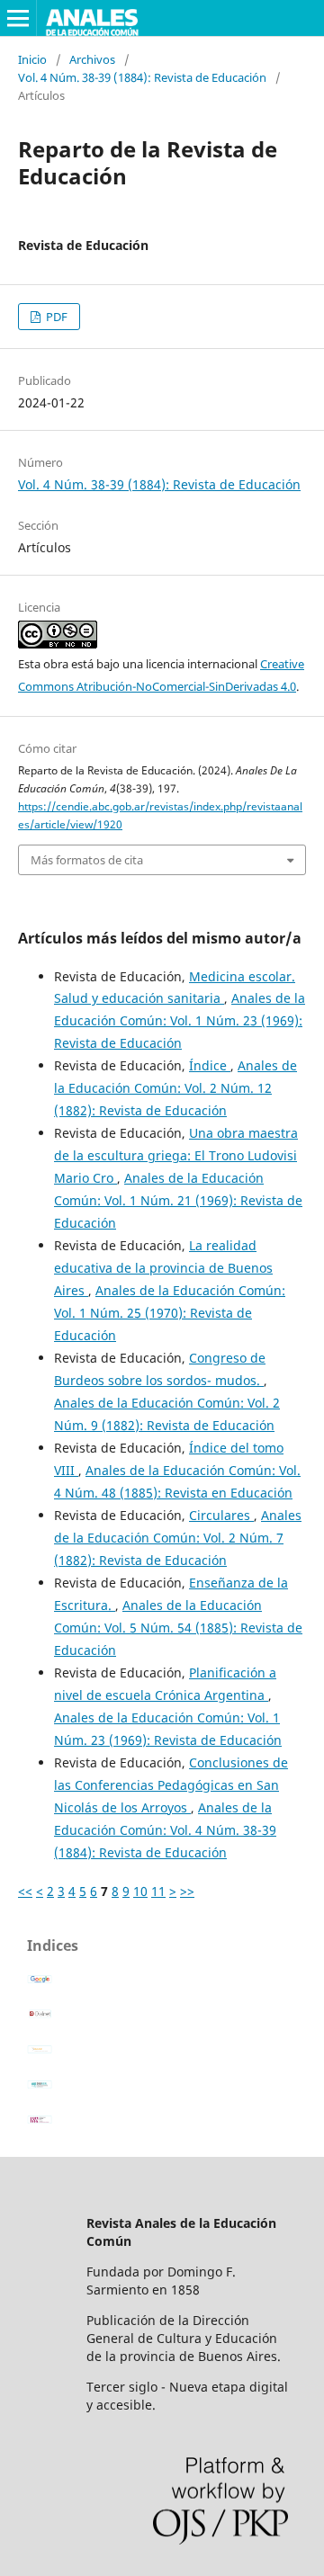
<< (25, 1891)
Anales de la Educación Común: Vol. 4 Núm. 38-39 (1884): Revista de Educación (165, 1830)
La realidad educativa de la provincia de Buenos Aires (163, 1268)
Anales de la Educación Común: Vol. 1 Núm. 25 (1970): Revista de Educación (170, 1313)
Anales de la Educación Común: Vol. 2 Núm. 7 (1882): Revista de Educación (178, 1538)
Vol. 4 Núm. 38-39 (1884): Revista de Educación (142, 77)
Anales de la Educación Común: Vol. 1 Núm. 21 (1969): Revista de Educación (178, 1200)
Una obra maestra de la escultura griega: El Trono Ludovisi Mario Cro (176, 1155)
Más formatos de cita (87, 860)
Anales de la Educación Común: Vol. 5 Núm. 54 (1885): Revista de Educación (178, 1628)
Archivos (92, 59)
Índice (210, 1065)
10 (140, 1891)
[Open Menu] (18, 18)
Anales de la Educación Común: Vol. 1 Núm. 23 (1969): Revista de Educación (180, 1020)
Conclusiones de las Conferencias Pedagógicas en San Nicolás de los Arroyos (171, 1785)
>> (187, 1891)
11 (158, 1891)
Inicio (32, 59)
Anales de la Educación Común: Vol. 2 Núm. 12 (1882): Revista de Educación (175, 1088)
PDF (55, 317)
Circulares (221, 1515)
